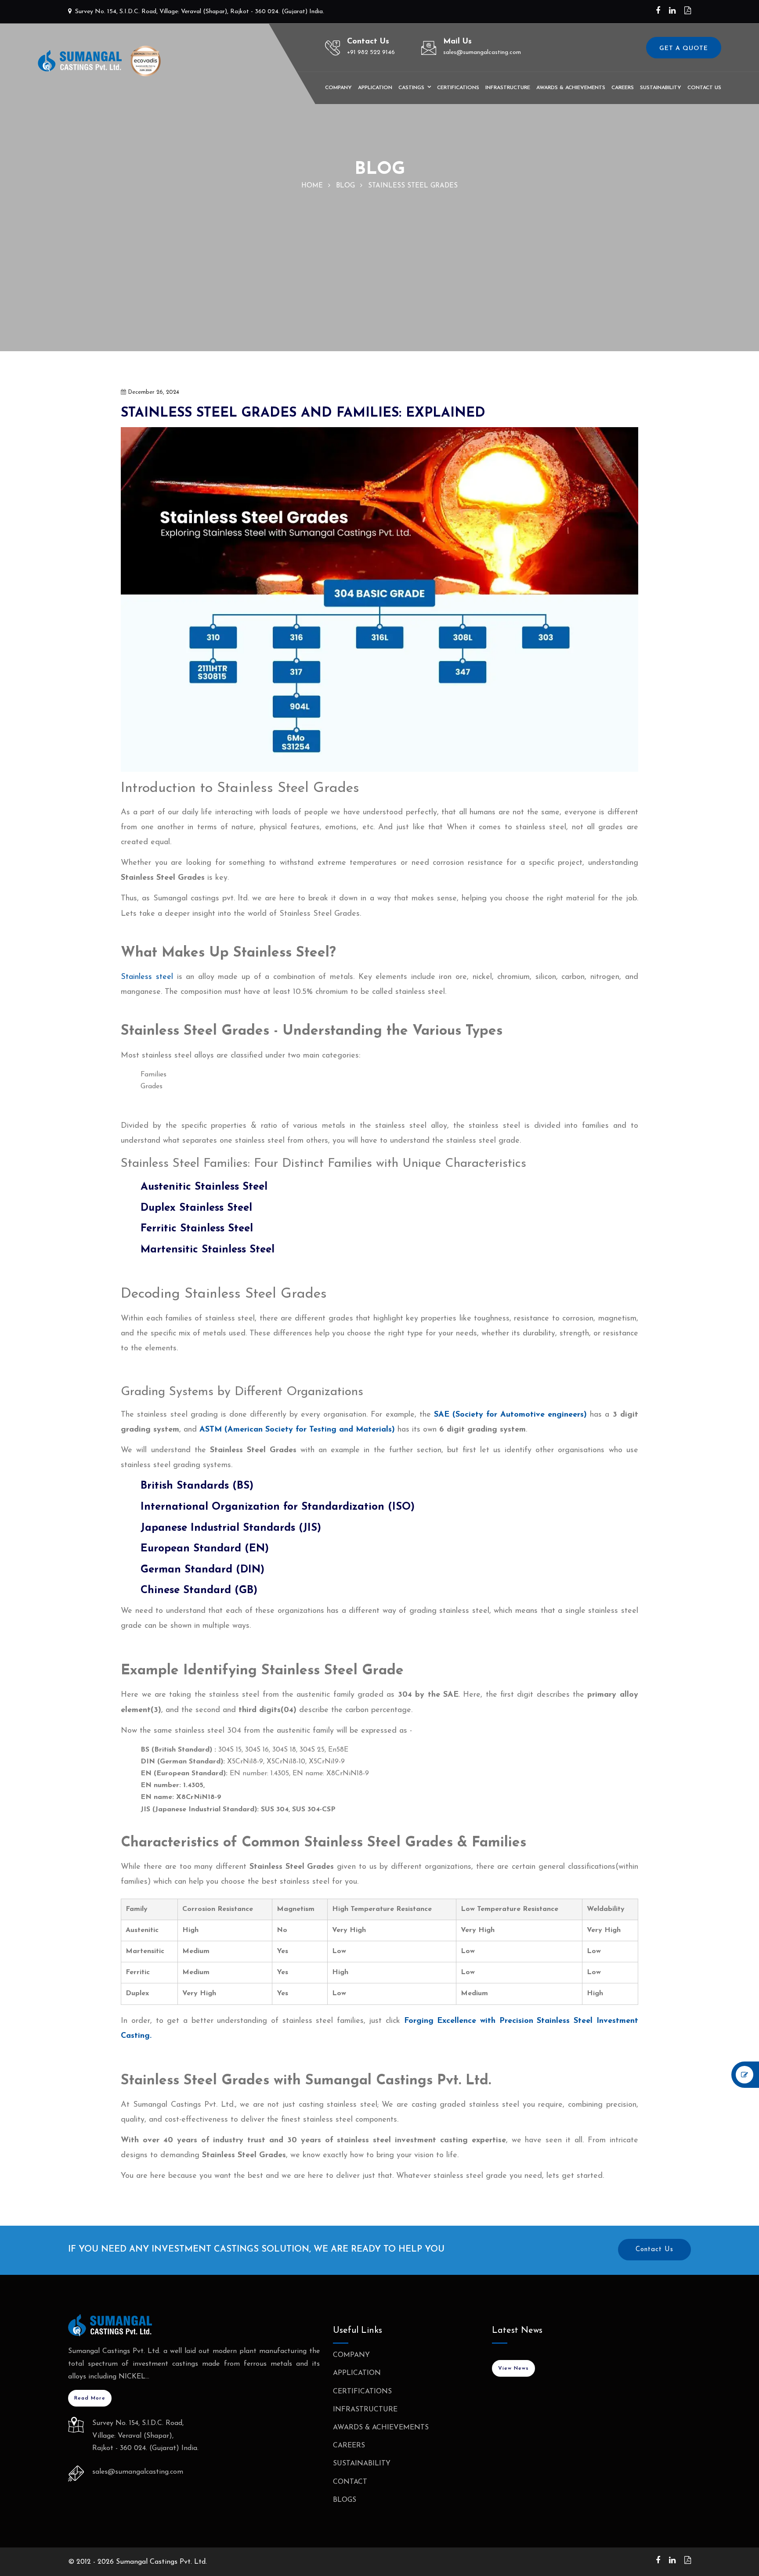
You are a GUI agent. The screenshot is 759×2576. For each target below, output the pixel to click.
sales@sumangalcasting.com (482, 52)
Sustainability (661, 88)
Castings (411, 88)
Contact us (704, 88)
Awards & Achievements (571, 88)
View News (513, 2368)
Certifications (458, 88)
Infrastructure (508, 88)
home (312, 186)
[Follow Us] (658, 11)
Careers (623, 88)
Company (338, 88)
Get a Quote (684, 49)
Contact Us (654, 2250)
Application (375, 88)
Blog (345, 186)
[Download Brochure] (688, 11)
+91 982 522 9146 (371, 52)
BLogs (345, 2500)
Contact (350, 2482)
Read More (90, 2398)
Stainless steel (147, 977)
